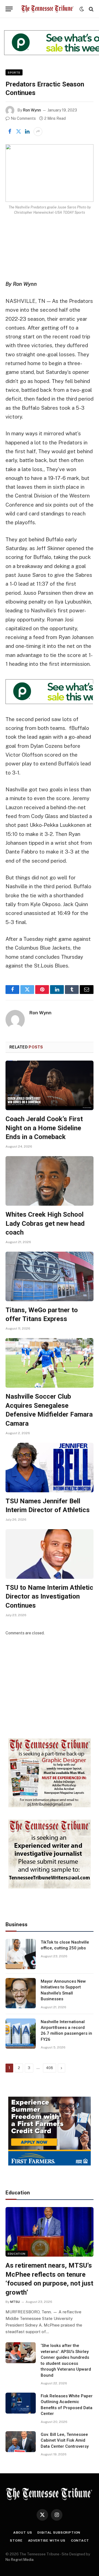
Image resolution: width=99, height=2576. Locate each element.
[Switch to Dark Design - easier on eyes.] (82, 9)
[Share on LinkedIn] (27, 132)
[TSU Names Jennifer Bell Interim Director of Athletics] (50, 1468)
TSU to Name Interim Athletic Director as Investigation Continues (49, 1597)
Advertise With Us (47, 2540)
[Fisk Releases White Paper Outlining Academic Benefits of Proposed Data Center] (21, 2403)
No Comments (23, 118)
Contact (80, 2540)
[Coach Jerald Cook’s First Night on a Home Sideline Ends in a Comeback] (50, 1085)
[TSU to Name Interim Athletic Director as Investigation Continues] (50, 1554)
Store (16, 2540)
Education (17, 2254)
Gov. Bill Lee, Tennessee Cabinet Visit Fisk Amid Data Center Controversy (65, 2440)
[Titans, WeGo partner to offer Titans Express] (50, 1276)
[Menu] (9, 9)
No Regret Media (20, 2560)
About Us (23, 2532)
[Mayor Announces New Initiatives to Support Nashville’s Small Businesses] (21, 1993)
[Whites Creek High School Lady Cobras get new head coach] (50, 1181)
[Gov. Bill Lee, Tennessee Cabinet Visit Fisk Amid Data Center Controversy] (21, 2442)
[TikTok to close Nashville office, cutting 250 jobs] (21, 1954)
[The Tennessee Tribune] (47, 9)
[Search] (91, 9)
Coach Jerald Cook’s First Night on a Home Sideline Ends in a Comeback (44, 1128)
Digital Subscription (59, 2532)
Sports (14, 72)
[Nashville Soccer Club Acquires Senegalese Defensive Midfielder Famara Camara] (50, 1363)
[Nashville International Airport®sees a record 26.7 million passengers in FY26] (21, 2034)
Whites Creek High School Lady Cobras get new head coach (45, 1223)
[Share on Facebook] (10, 132)
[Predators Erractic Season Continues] (50, 173)
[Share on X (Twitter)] (18, 132)
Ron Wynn (32, 110)
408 (50, 2068)
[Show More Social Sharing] (38, 132)
